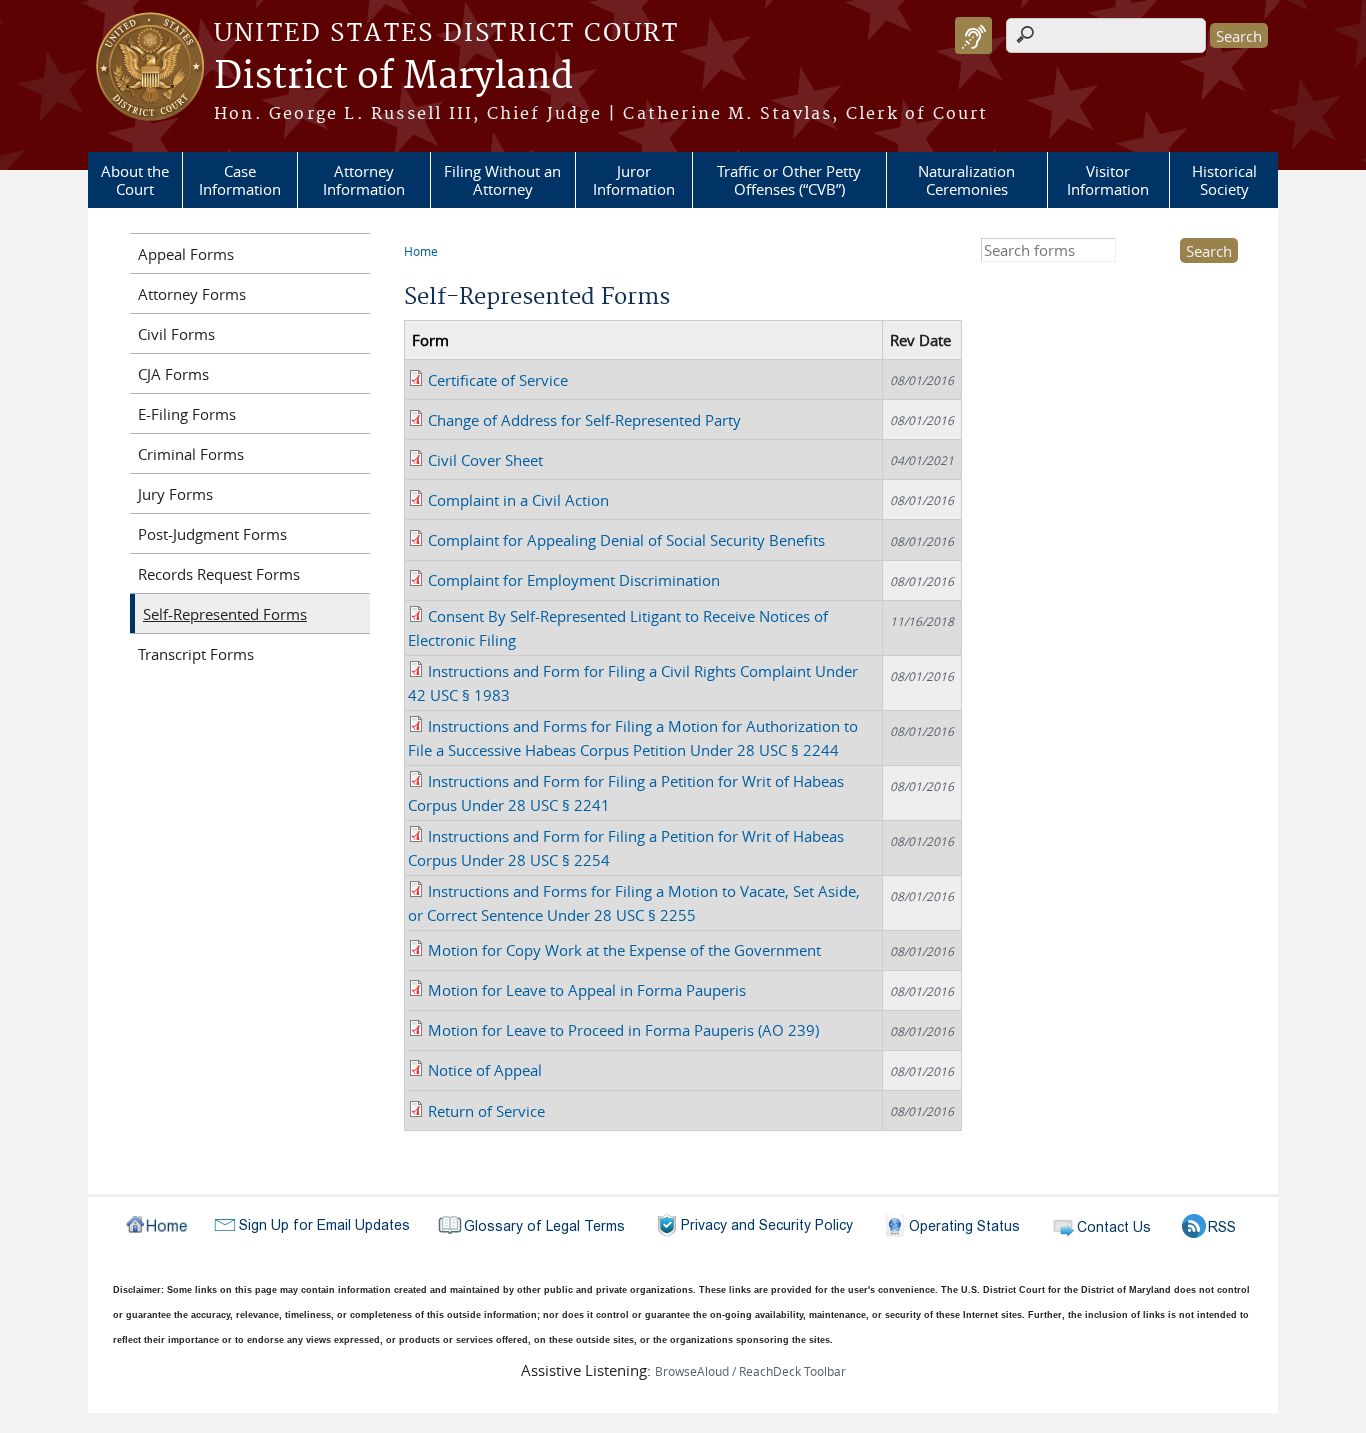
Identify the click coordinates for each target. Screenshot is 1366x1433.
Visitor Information (1108, 180)
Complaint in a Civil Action (518, 500)
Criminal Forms (191, 454)
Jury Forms (175, 494)
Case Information (240, 180)
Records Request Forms (219, 574)
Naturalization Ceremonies (966, 180)
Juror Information (634, 180)
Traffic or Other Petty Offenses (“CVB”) (789, 180)
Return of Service (486, 1111)
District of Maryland (393, 77)
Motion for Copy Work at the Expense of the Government (624, 950)
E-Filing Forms (187, 414)
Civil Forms (176, 334)
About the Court (135, 180)
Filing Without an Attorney (502, 180)
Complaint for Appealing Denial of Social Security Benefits (626, 540)
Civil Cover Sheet (485, 460)
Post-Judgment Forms (212, 534)
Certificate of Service (498, 380)
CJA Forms (173, 374)
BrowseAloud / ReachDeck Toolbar (750, 1371)
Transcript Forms (196, 654)
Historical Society (1224, 180)
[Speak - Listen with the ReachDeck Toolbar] (973, 35)
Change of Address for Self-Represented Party (584, 420)
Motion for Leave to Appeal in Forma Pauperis (587, 990)
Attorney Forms (192, 294)
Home (421, 251)
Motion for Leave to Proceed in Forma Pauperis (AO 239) (623, 1030)
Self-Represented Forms (225, 614)
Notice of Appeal (485, 1070)
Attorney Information (364, 180)
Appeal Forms (186, 254)
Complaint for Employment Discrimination (574, 580)
